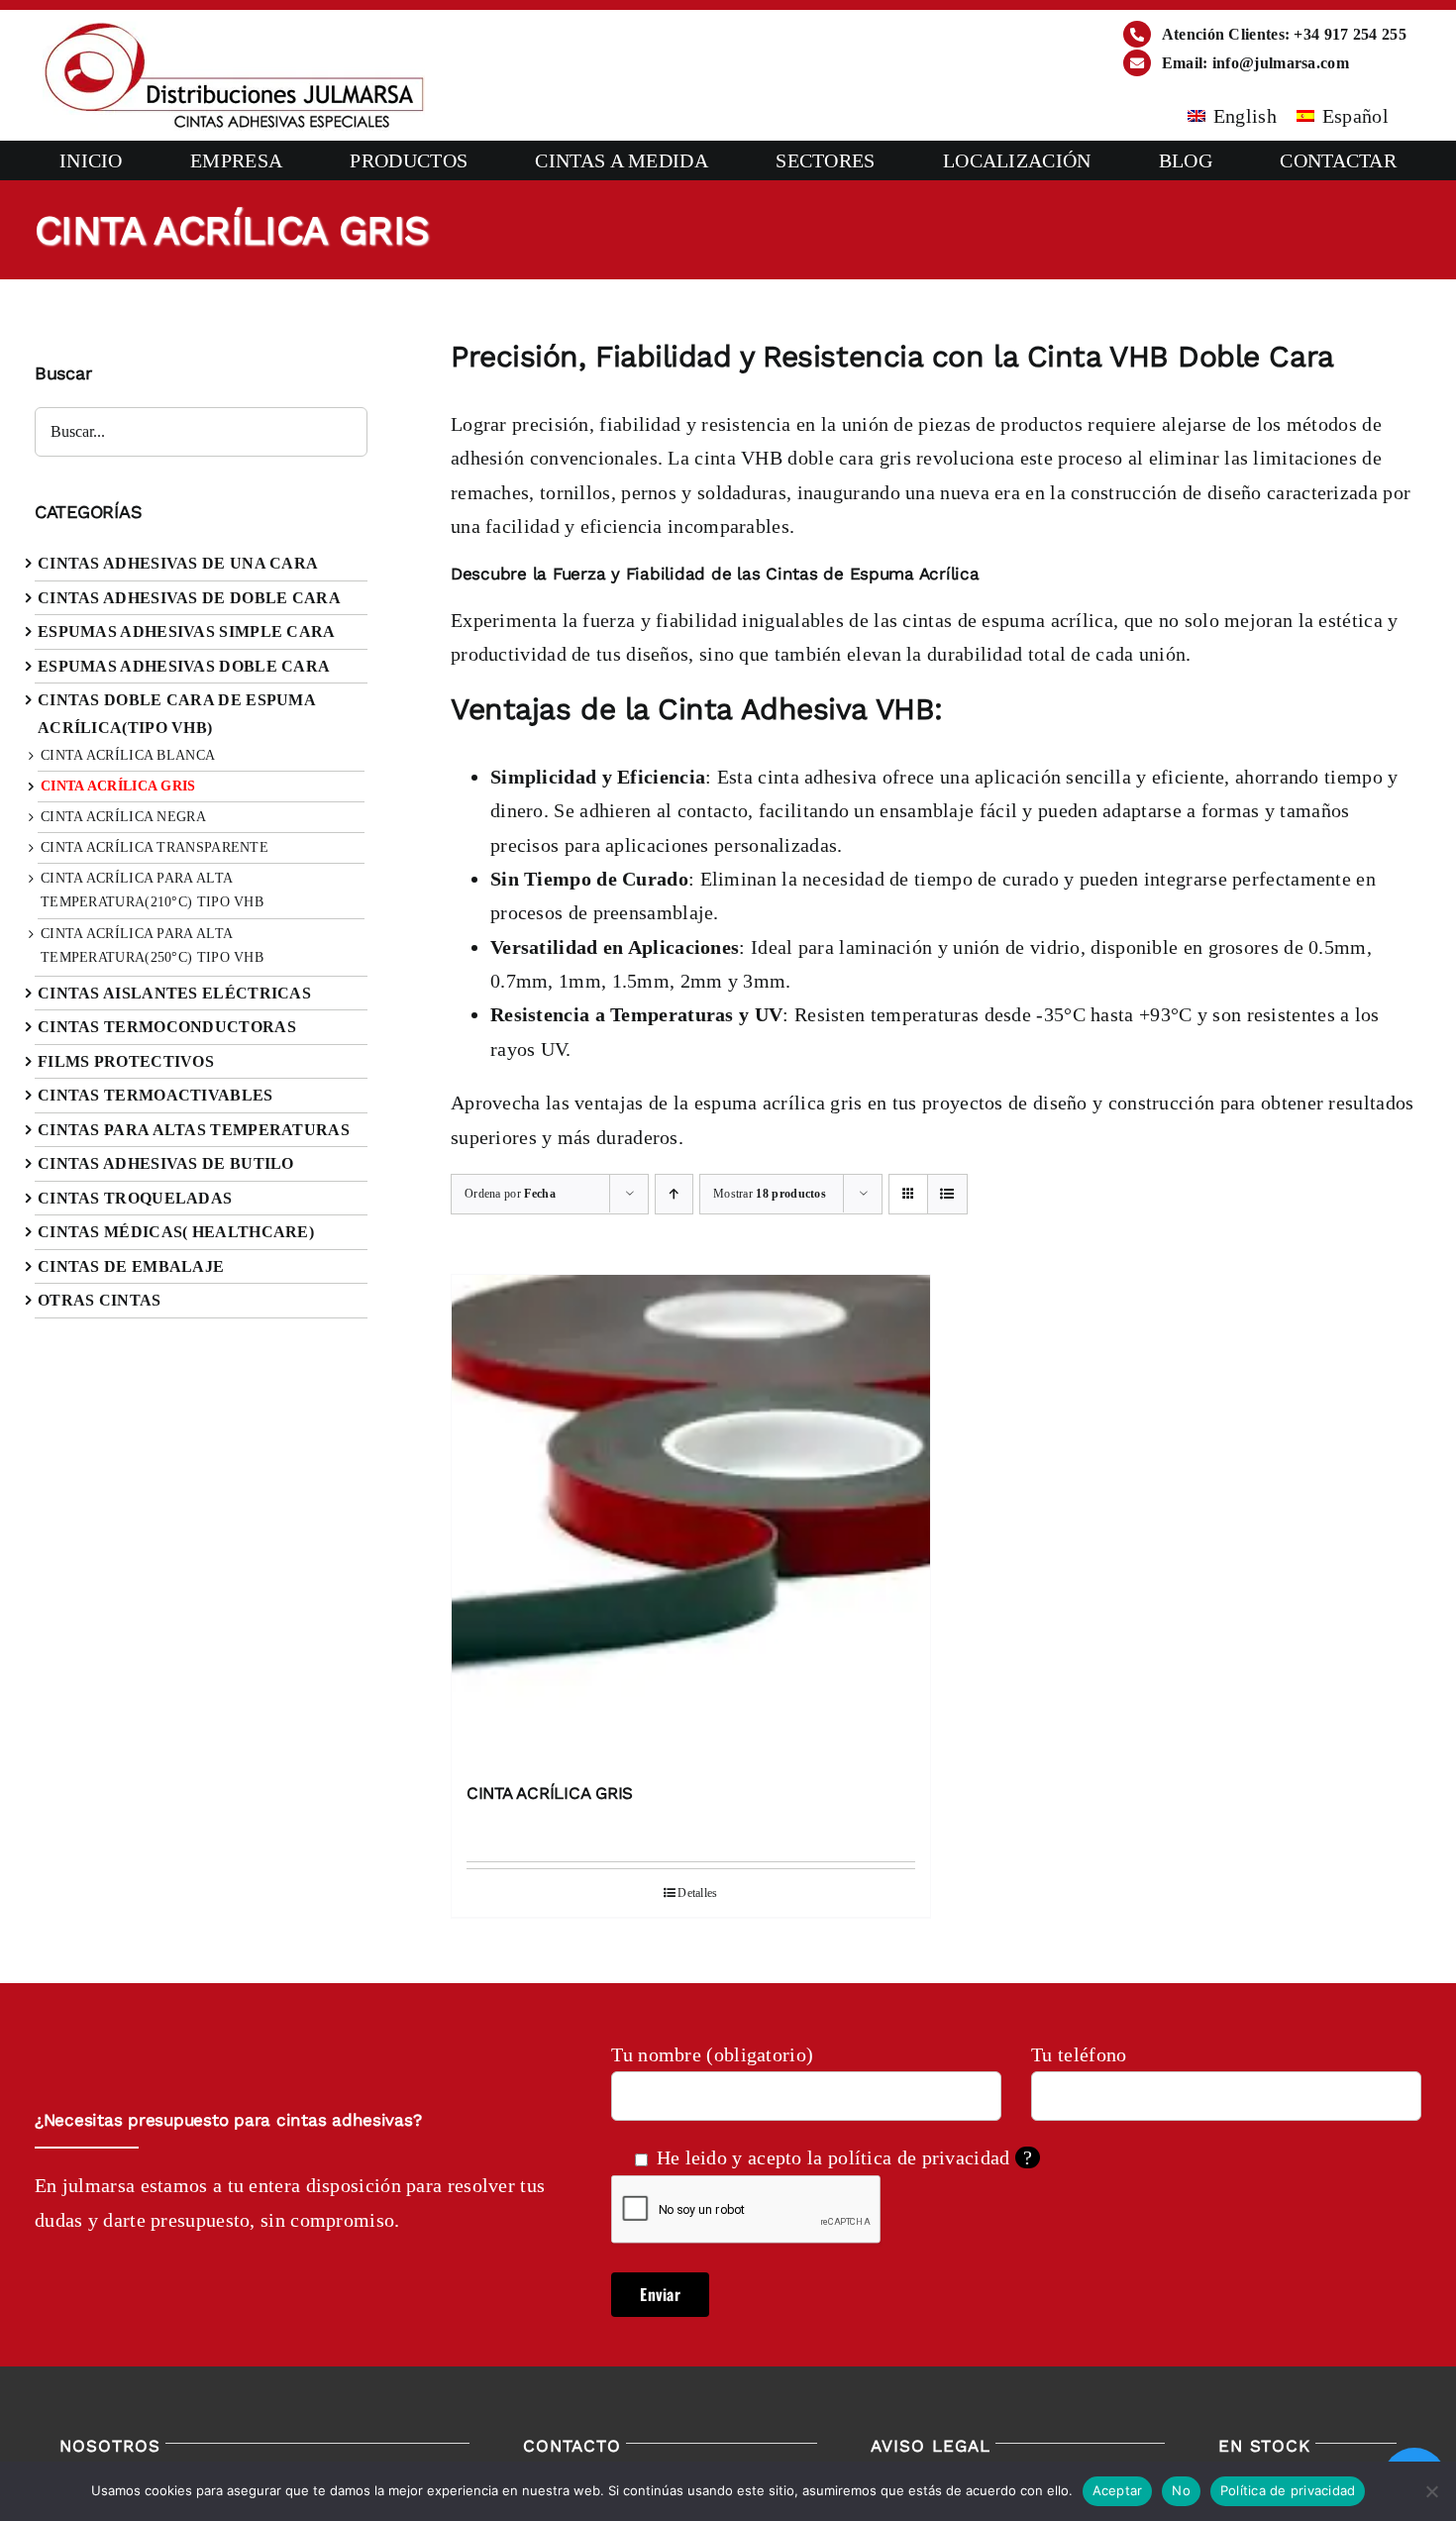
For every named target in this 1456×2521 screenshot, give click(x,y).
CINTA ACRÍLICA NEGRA (123, 817)
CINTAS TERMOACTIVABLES (156, 1095)
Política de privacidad (1288, 2490)
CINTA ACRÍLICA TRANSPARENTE (155, 847)
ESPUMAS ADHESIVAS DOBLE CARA (184, 666)
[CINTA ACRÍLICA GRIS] (691, 1519)
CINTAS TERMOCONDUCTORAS (167, 1027)
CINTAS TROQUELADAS (135, 1198)
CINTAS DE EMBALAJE (131, 1266)
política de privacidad (919, 2157)
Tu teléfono (1079, 2054)
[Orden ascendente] (674, 1194)
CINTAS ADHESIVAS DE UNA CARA (178, 563)
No (1181, 2490)
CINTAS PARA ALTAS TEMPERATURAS (194, 1130)
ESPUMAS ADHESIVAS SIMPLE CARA (187, 631)
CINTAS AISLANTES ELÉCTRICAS (174, 993)
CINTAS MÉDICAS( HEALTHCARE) (176, 1232)
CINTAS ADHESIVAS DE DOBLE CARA (189, 598)
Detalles (697, 1893)
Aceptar (1118, 2490)
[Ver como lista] (947, 1194)
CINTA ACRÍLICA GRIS (550, 1793)
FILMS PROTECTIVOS (126, 1061)
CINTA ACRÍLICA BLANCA (128, 755)
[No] (1431, 2491)
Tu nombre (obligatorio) (712, 2054)
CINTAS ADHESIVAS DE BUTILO (166, 1163)
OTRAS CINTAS (100, 1300)
